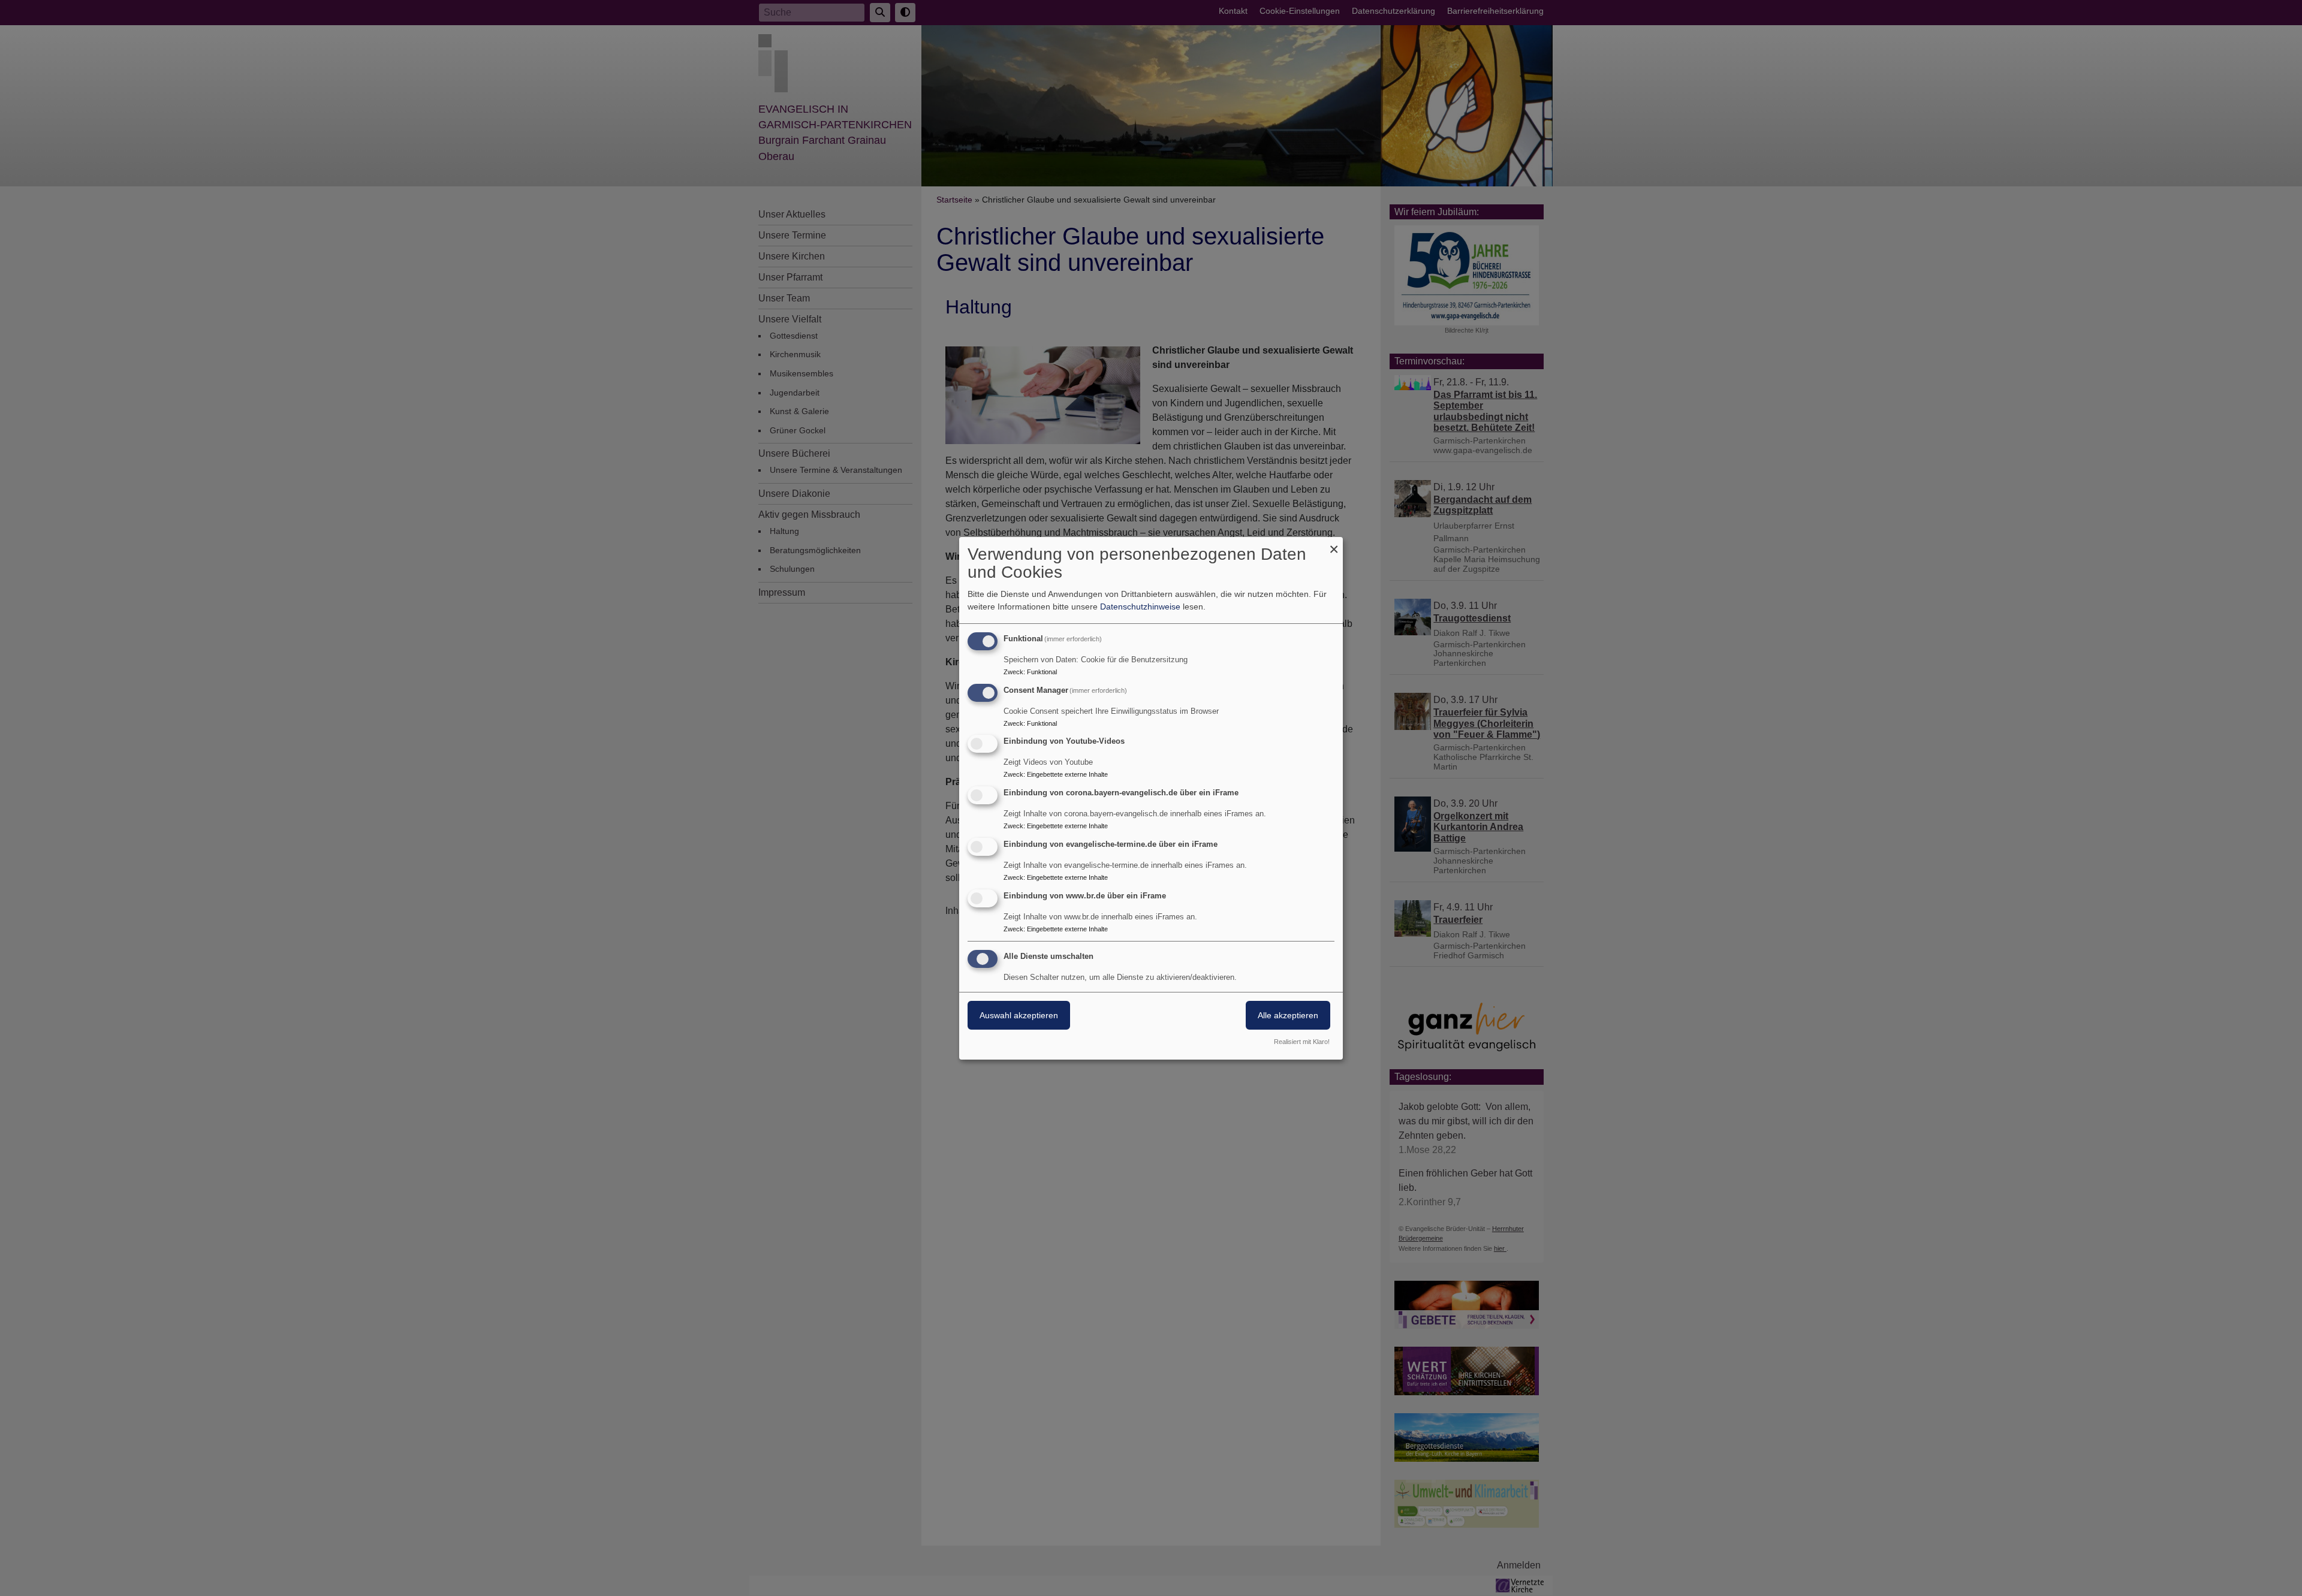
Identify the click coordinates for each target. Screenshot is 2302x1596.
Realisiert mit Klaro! (1302, 1042)
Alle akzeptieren (1288, 1015)
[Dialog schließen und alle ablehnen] (1334, 544)
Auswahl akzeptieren (1019, 1015)
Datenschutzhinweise (1140, 607)
